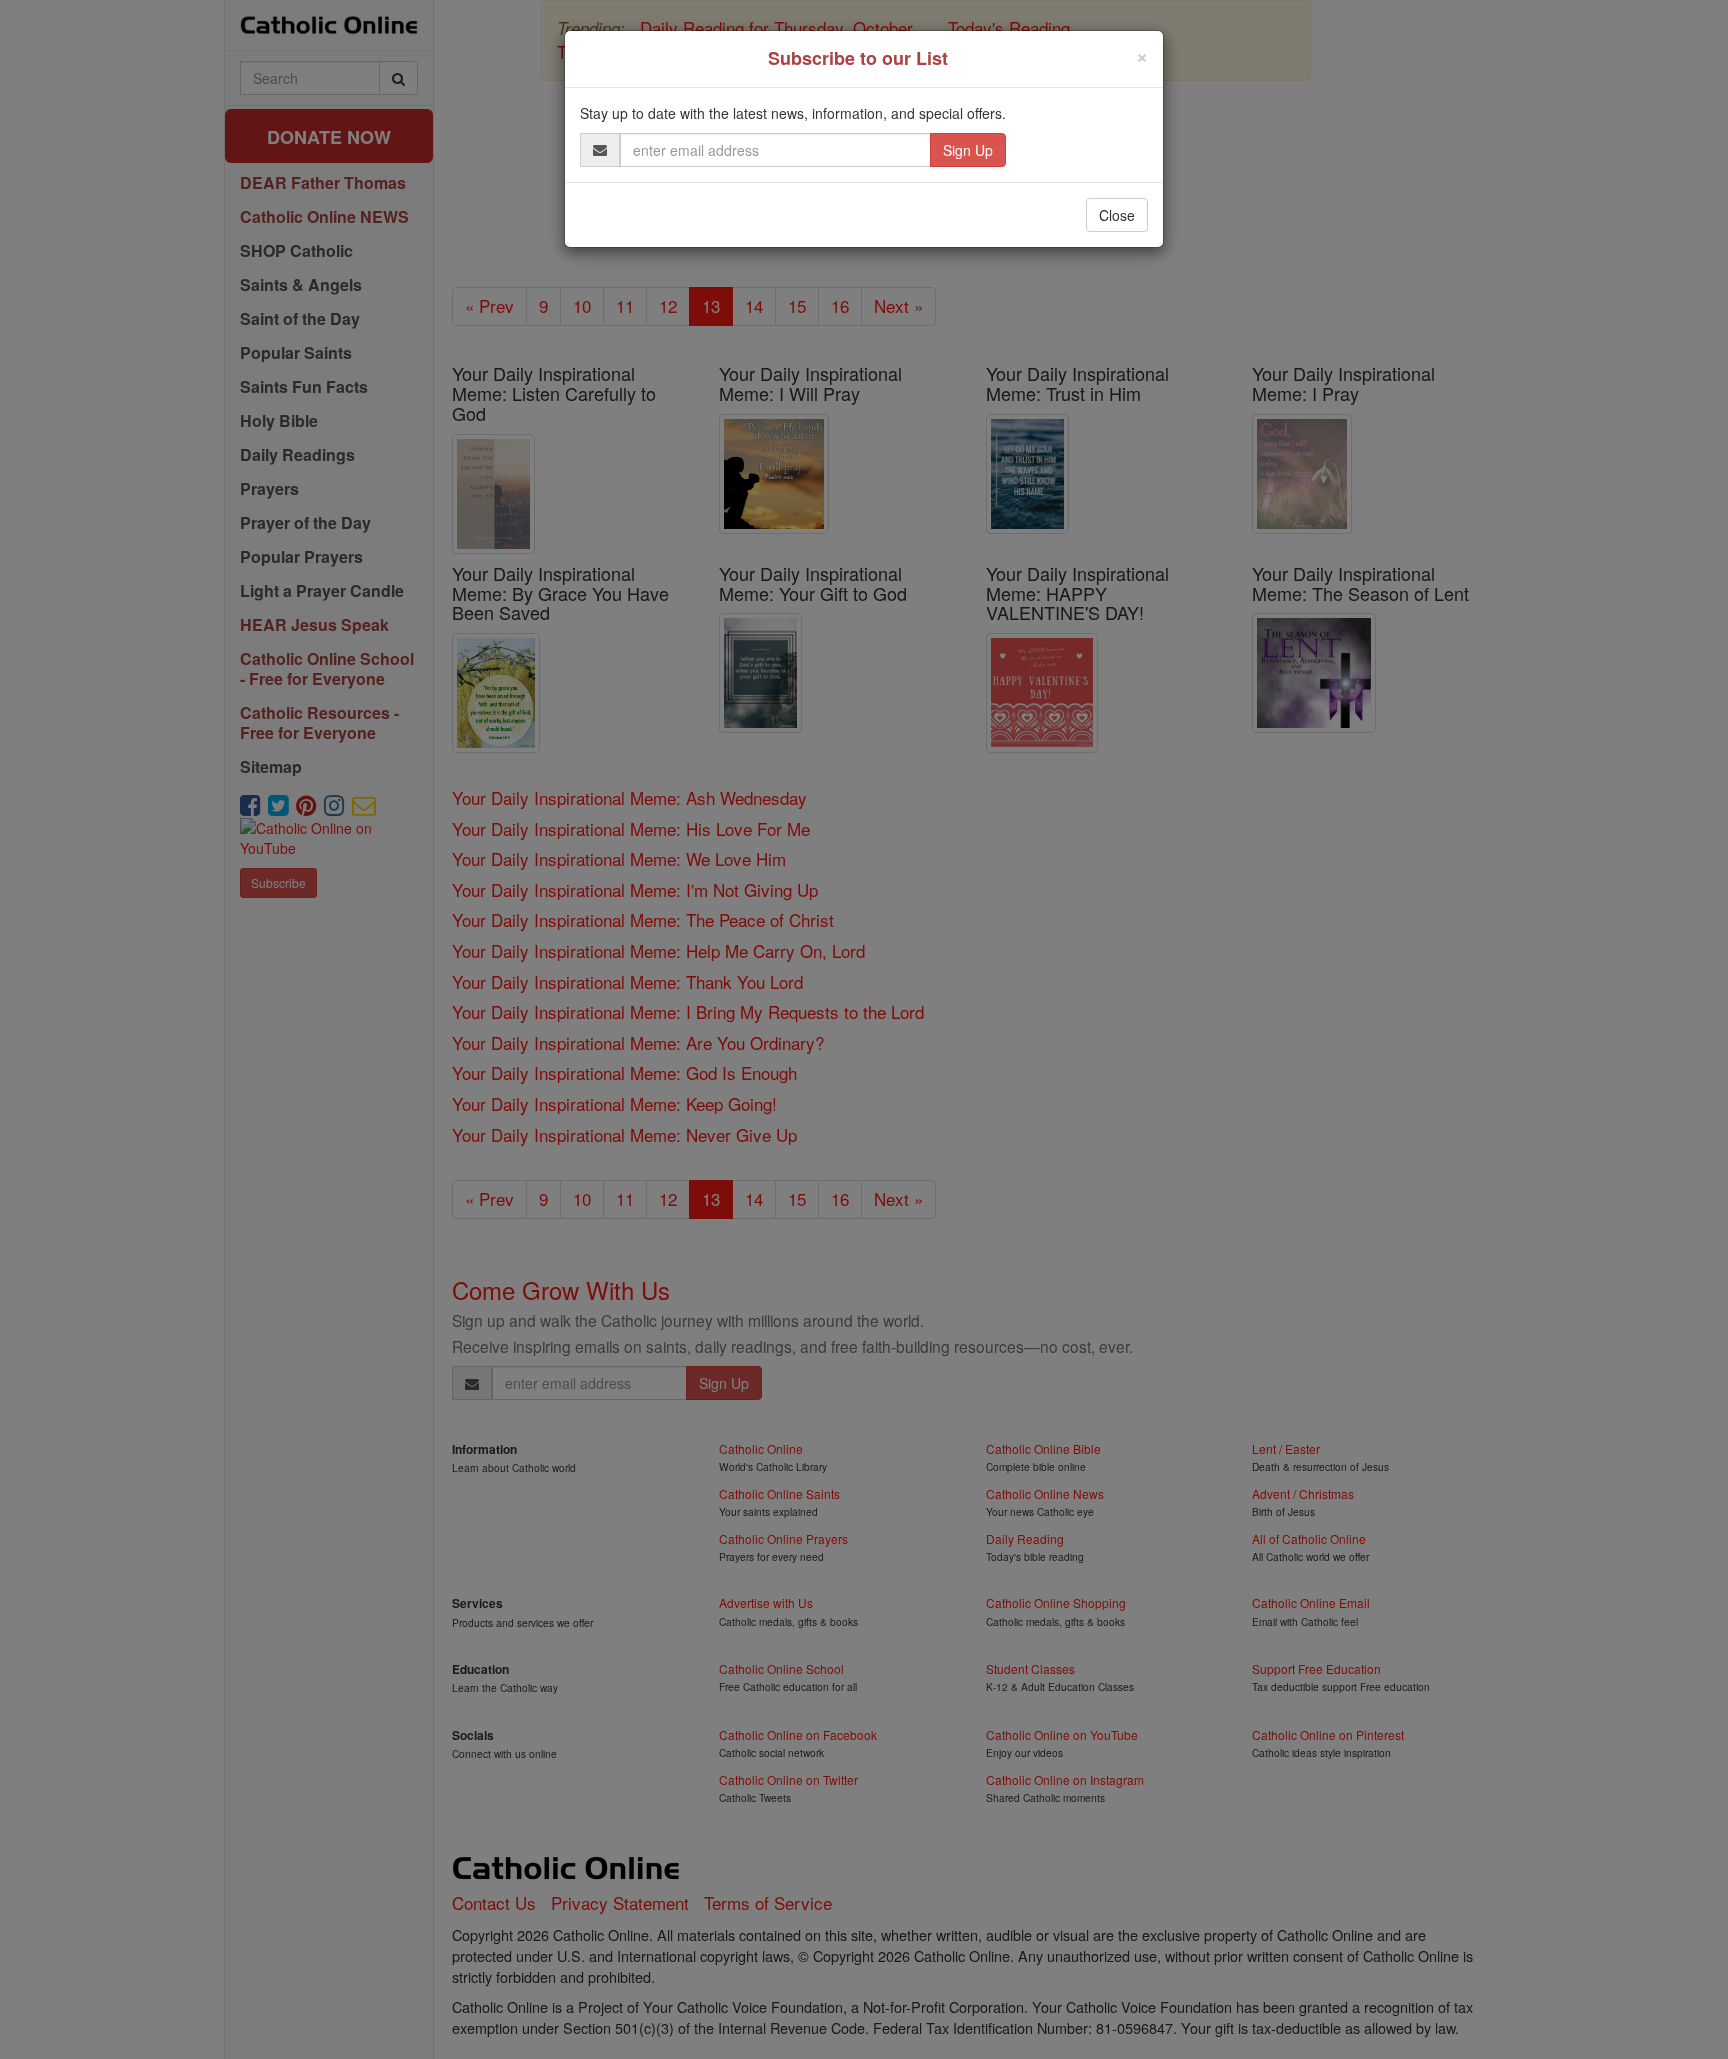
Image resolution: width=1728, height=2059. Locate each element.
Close (1117, 215)
